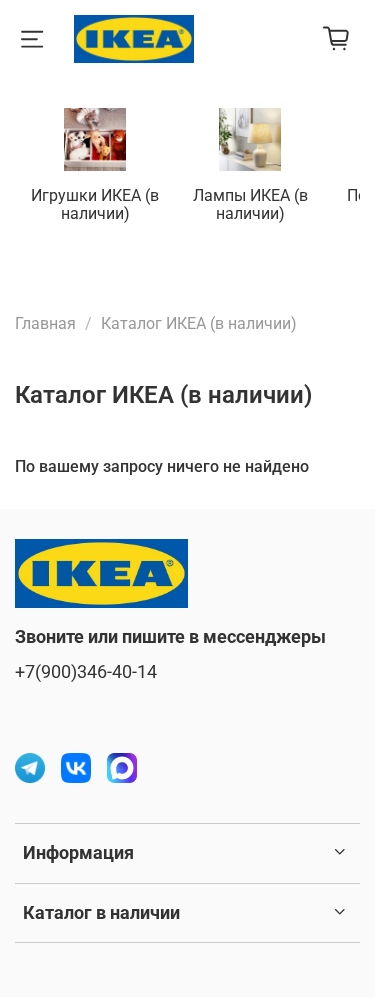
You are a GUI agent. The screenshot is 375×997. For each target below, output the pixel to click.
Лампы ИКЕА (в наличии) (250, 204)
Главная (45, 323)
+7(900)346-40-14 (86, 672)
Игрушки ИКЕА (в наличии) (95, 204)
